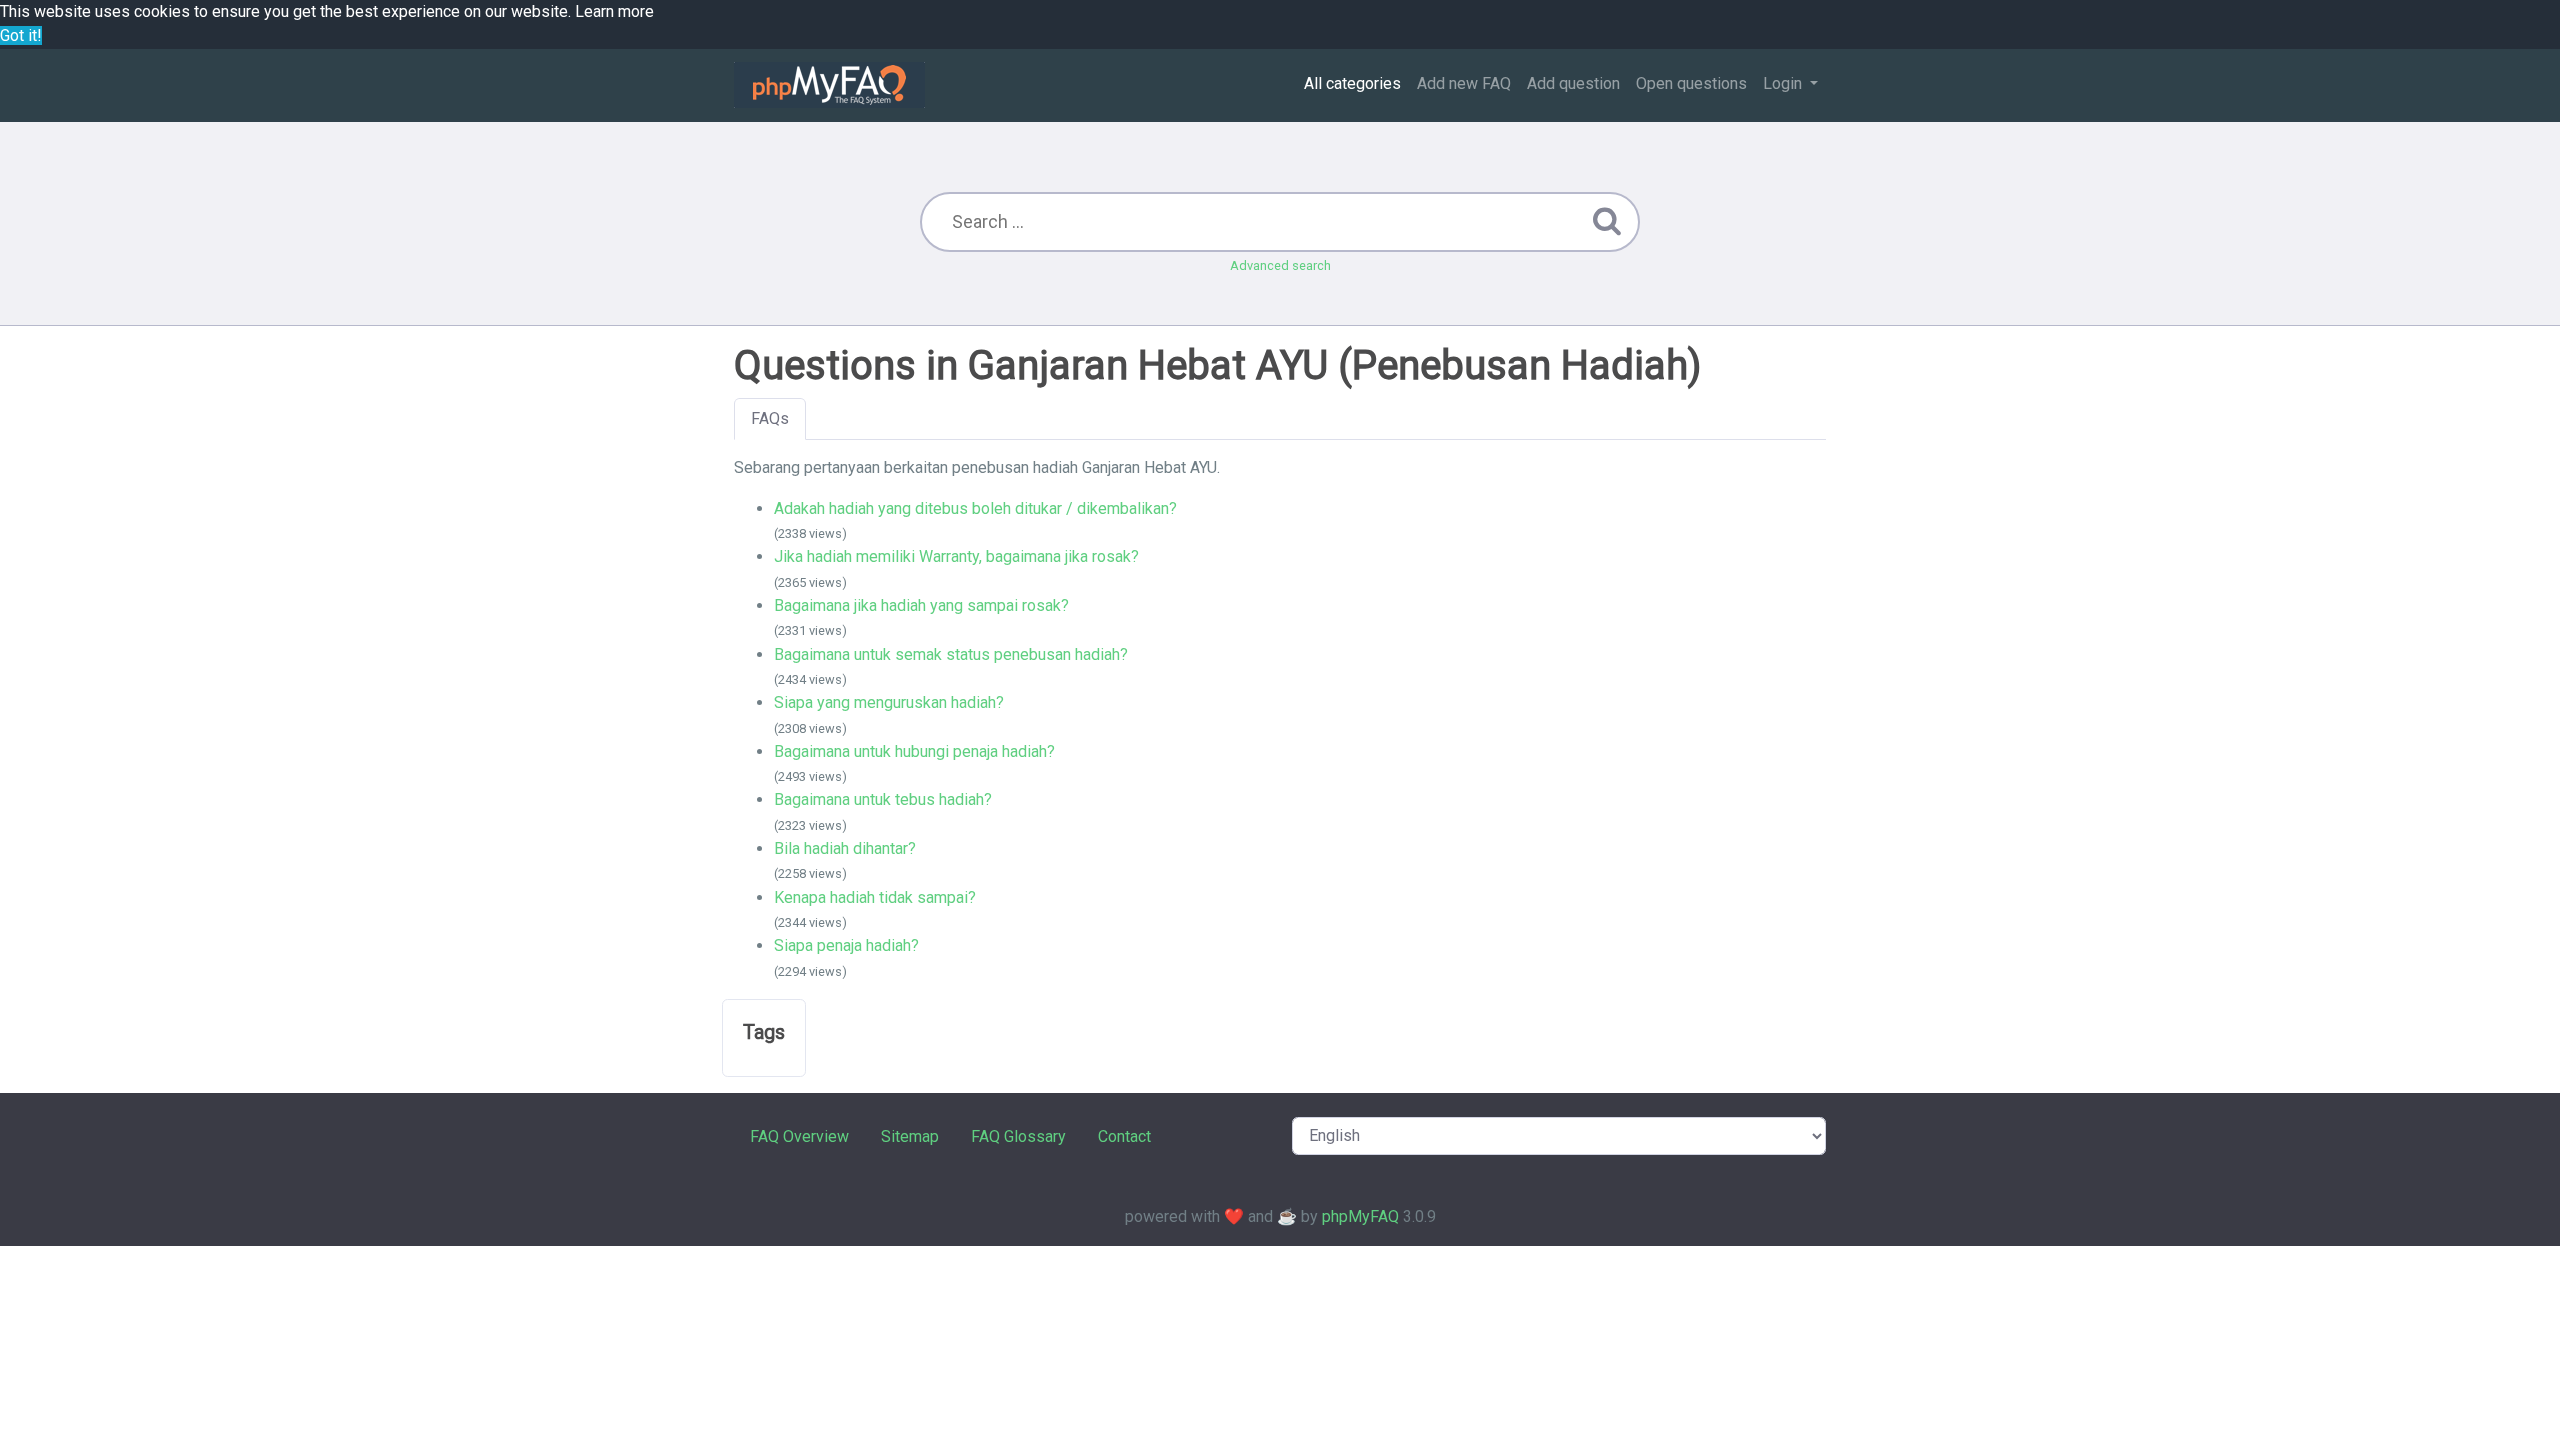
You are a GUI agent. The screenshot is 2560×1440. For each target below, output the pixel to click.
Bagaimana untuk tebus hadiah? (883, 799)
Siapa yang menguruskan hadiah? (889, 702)
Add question (1573, 83)
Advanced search (1280, 265)
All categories (1352, 83)
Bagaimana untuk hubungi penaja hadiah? (914, 751)
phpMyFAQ (1360, 1216)
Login (1784, 83)
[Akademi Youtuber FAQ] (829, 85)
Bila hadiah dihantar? (845, 848)
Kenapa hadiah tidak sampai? (875, 897)
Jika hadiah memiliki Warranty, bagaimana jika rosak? (956, 556)
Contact (1124, 1136)
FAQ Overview (799, 1136)
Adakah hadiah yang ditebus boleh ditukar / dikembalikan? (975, 508)
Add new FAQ (1464, 83)
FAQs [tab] (770, 418)
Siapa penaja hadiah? (846, 945)
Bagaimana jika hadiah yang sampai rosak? (921, 605)
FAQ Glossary (1018, 1136)
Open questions (1691, 83)
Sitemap (910, 1136)
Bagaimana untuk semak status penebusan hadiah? (951, 654)
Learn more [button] (614, 11)
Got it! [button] (21, 35)
